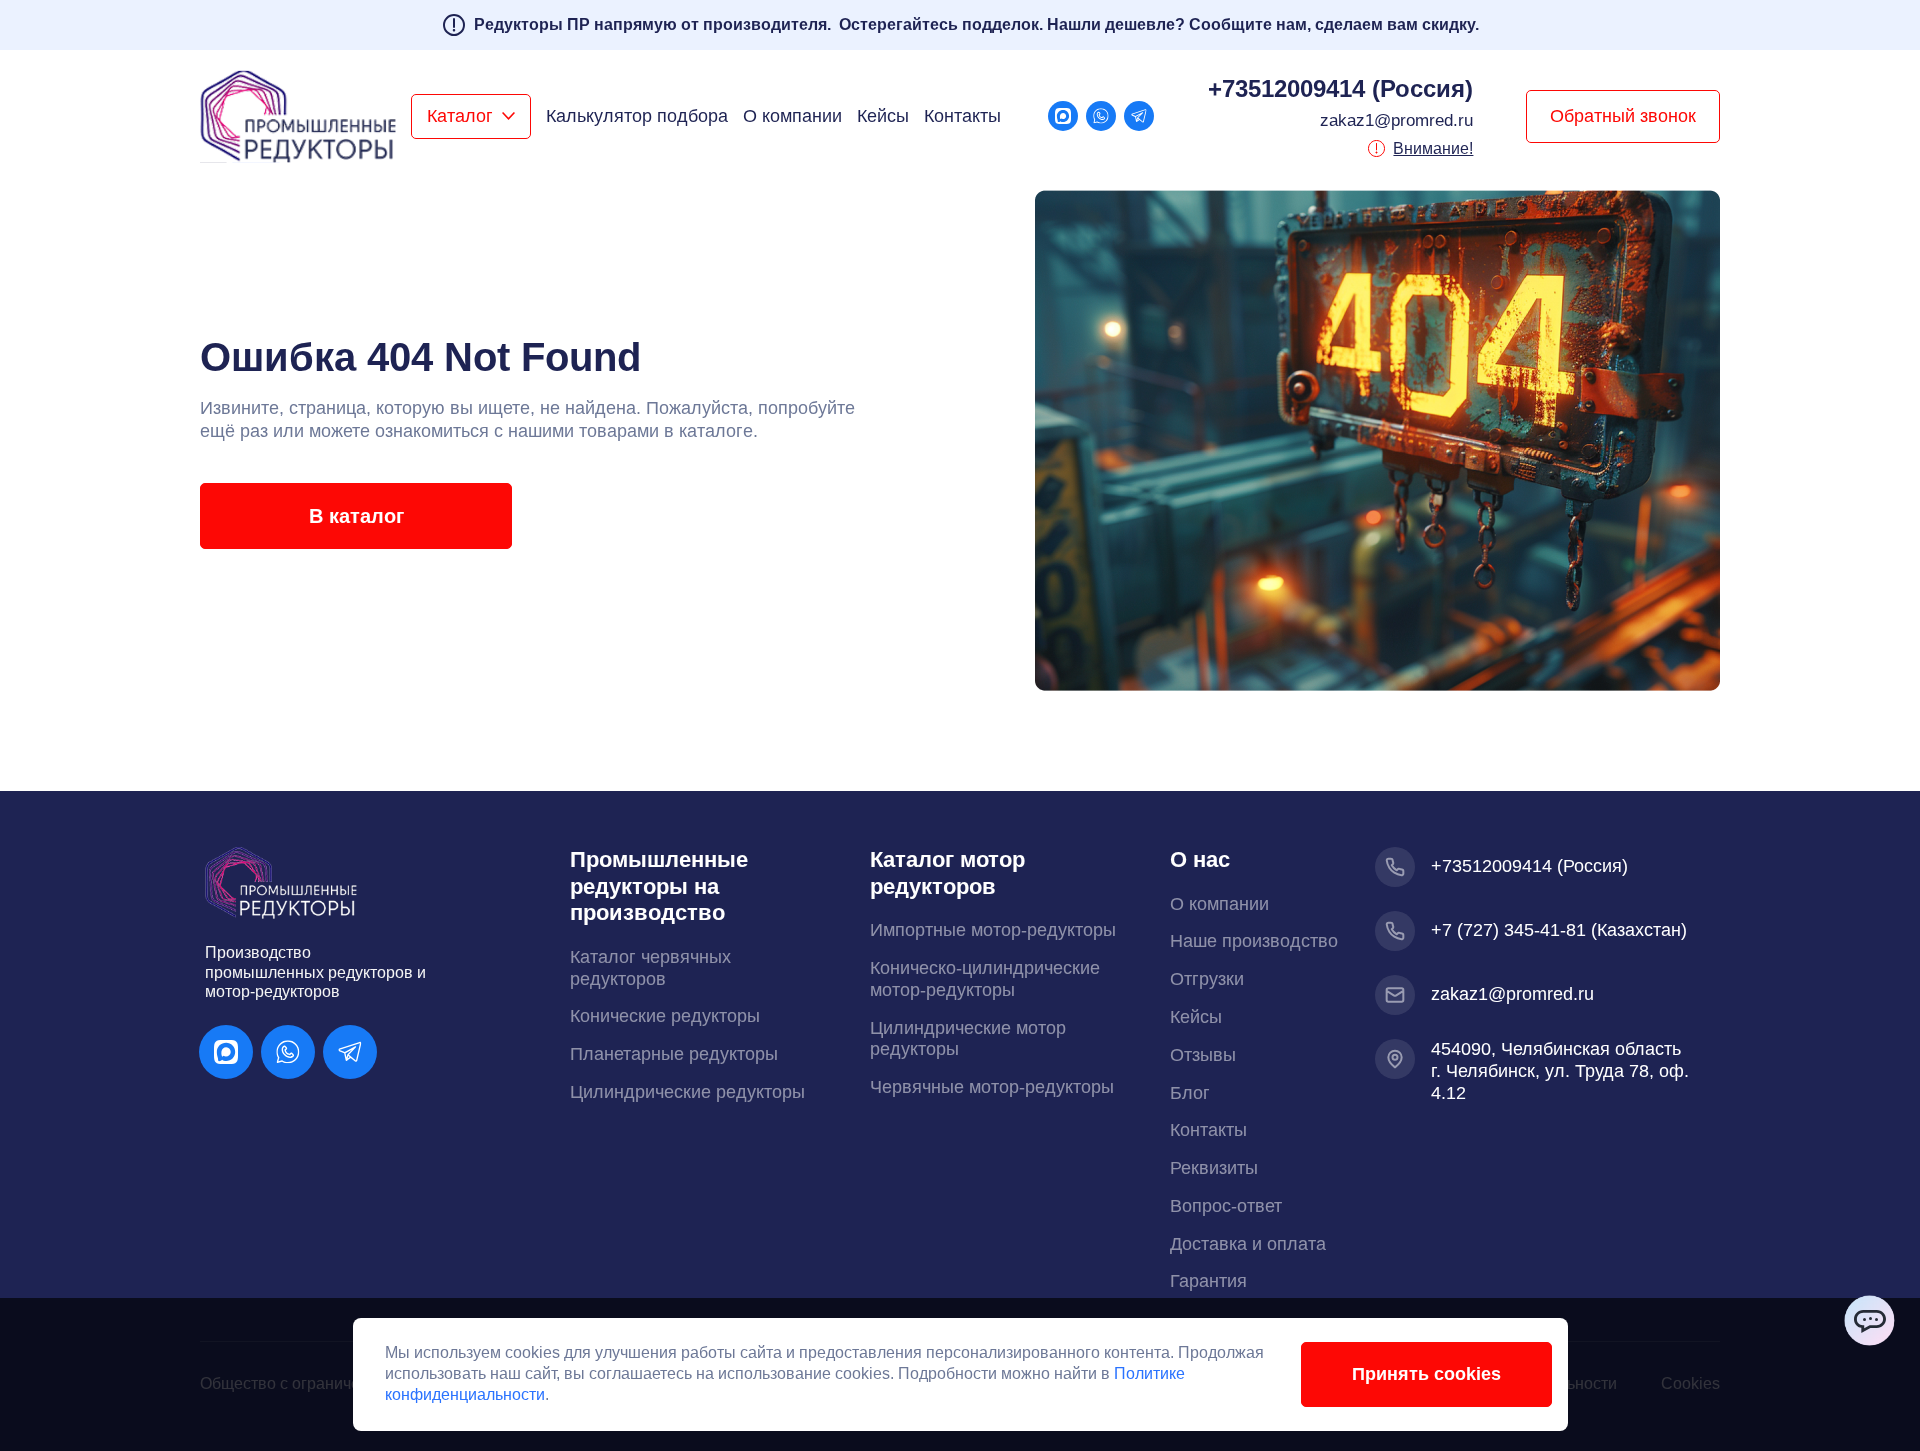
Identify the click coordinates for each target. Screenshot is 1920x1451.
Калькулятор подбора (637, 116)
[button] (471, 116)
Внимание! (1433, 148)
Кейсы (883, 116)
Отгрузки (1207, 979)
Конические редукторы (665, 1016)
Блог (1190, 1093)
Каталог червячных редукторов (650, 968)
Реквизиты (1214, 1168)
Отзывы (1203, 1055)
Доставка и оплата (1248, 1244)
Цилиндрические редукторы (687, 1092)
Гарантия (1208, 1281)
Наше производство (1254, 941)
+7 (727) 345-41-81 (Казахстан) (1559, 930)
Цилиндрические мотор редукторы (968, 1039)
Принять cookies (1426, 1374)
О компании (792, 116)
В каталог (356, 516)
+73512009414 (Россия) (1340, 88)
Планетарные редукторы (674, 1054)
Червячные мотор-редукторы (992, 1087)
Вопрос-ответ (1226, 1206)
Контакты (962, 116)
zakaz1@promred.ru (1396, 120)
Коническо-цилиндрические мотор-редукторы (985, 979)
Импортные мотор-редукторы (993, 930)
